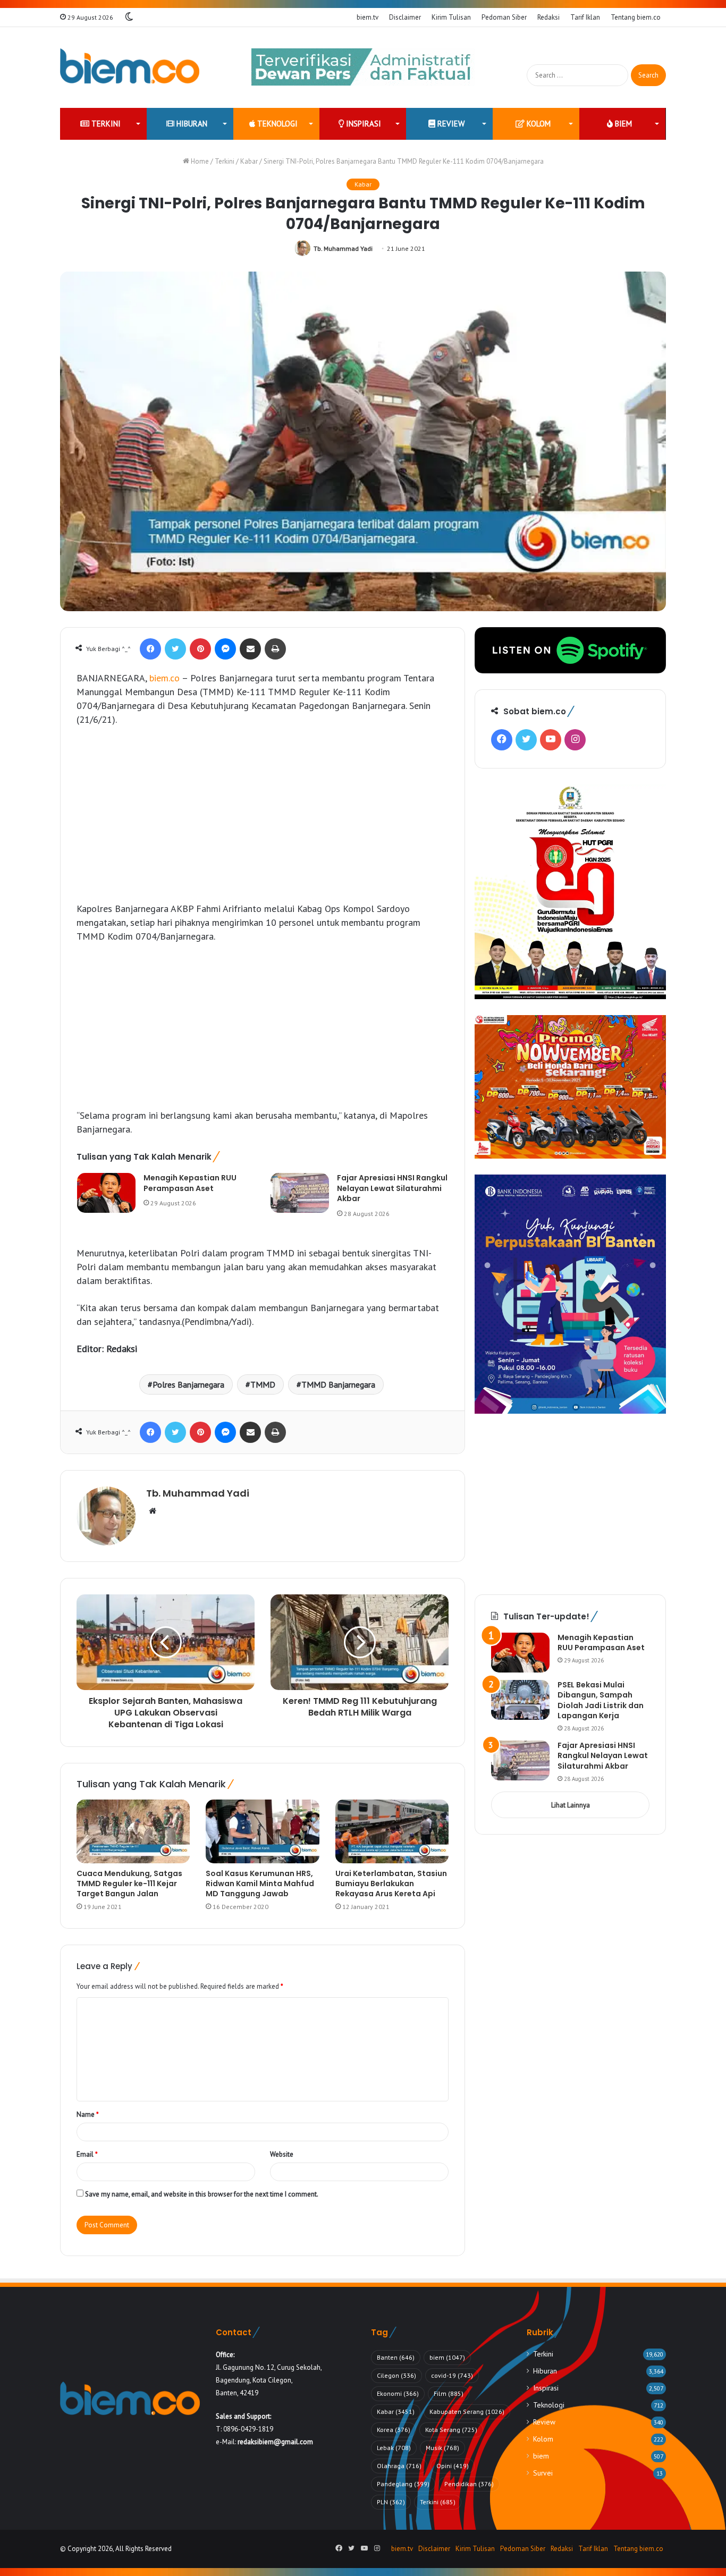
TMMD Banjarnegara (338, 1384)
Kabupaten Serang (467, 2412)
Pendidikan (469, 2484)
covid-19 (452, 2375)
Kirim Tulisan (451, 17)
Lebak (394, 2448)
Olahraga (399, 2466)
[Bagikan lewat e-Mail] (250, 649)
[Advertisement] (263, 814)
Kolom (538, 124)
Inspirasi (362, 124)
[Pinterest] (200, 649)
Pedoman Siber (504, 17)
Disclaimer (405, 17)
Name (88, 2114)
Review (450, 124)
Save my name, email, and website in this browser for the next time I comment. (202, 2194)
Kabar (249, 161)
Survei (543, 2473)
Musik (442, 2448)
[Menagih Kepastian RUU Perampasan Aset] (106, 1193)
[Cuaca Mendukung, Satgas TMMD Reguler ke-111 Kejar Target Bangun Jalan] (133, 1831)
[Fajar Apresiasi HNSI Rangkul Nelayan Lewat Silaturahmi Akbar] (300, 1193)
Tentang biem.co (636, 17)
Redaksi (548, 17)
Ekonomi (398, 2393)
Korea (394, 2430)
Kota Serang (451, 2430)
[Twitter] (175, 649)
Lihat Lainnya (571, 1805)
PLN (391, 2502)
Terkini (105, 124)
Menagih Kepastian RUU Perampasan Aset (190, 1183)
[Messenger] (225, 649)
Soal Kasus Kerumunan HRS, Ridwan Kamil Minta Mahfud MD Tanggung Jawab (260, 1884)
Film (449, 2393)
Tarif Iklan (585, 17)
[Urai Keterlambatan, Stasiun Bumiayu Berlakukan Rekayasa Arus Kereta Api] (392, 1831)
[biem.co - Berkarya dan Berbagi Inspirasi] (130, 67)
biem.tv (368, 17)
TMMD (263, 1384)
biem (622, 124)
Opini (453, 2466)
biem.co (164, 678)
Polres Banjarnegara (188, 1384)
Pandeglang (403, 2484)
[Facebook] (150, 649)
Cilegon (396, 2375)
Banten (396, 2357)
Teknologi (276, 124)
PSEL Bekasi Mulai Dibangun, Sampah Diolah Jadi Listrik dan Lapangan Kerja (601, 1700)
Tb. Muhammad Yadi (343, 248)
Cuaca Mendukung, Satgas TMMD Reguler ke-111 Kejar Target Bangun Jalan (129, 1884)
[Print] (275, 649)
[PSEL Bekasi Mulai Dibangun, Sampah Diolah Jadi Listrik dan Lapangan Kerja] (520, 1700)
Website (282, 2154)
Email (87, 2154)
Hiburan (191, 124)
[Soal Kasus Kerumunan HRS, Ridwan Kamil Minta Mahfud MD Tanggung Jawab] (262, 1831)
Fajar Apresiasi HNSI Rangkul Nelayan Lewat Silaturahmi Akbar (392, 1188)
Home (199, 161)
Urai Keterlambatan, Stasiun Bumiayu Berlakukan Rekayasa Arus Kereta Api (391, 1884)
